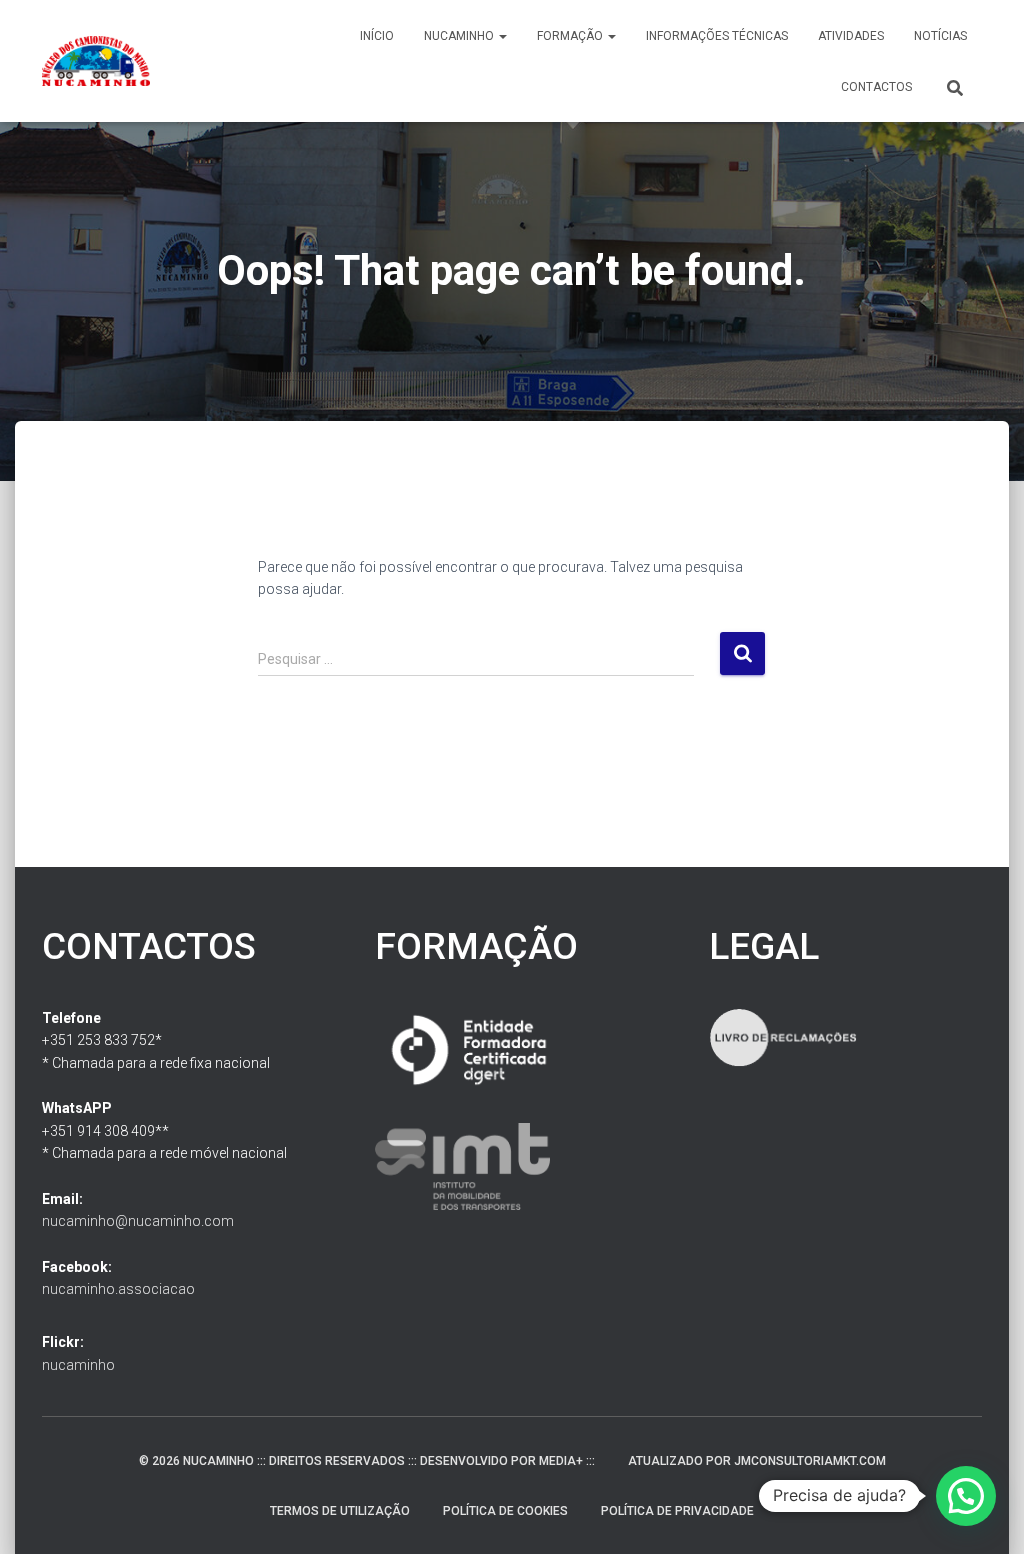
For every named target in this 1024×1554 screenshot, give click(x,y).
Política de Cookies (505, 1511)
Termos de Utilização (340, 1511)
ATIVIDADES (851, 36)
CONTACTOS (876, 87)
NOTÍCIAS (940, 36)
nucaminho (78, 1365)
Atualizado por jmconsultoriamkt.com (757, 1461)
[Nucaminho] (96, 61)
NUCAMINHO (460, 36)
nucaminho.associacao (118, 1289)
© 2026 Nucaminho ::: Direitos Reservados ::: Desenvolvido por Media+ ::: (367, 1461)
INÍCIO (377, 36)
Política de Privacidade (677, 1511)
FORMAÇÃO (571, 36)
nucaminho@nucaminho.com (138, 1221)
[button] (502, 36)
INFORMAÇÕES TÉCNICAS (717, 36)
